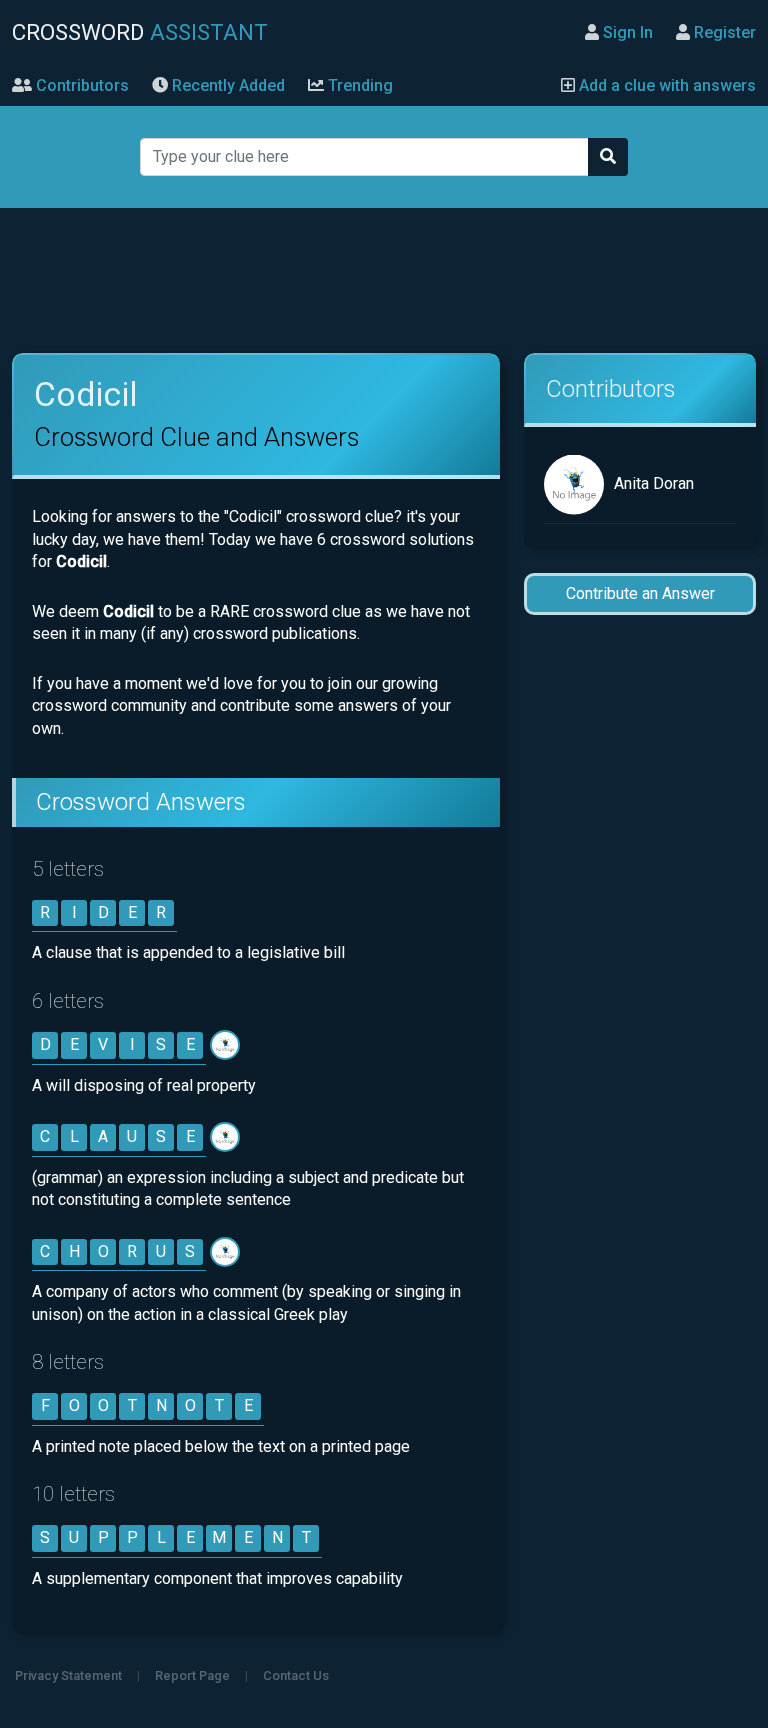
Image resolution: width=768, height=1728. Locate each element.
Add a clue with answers (665, 85)
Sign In (626, 32)
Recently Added (226, 85)
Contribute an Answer (640, 593)
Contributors (80, 85)
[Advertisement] (383, 281)
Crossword (140, 32)
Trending (358, 85)
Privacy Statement (68, 1675)
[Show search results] (608, 157)
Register (723, 32)
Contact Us (296, 1675)
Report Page (192, 1675)
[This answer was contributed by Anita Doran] (226, 1044)
